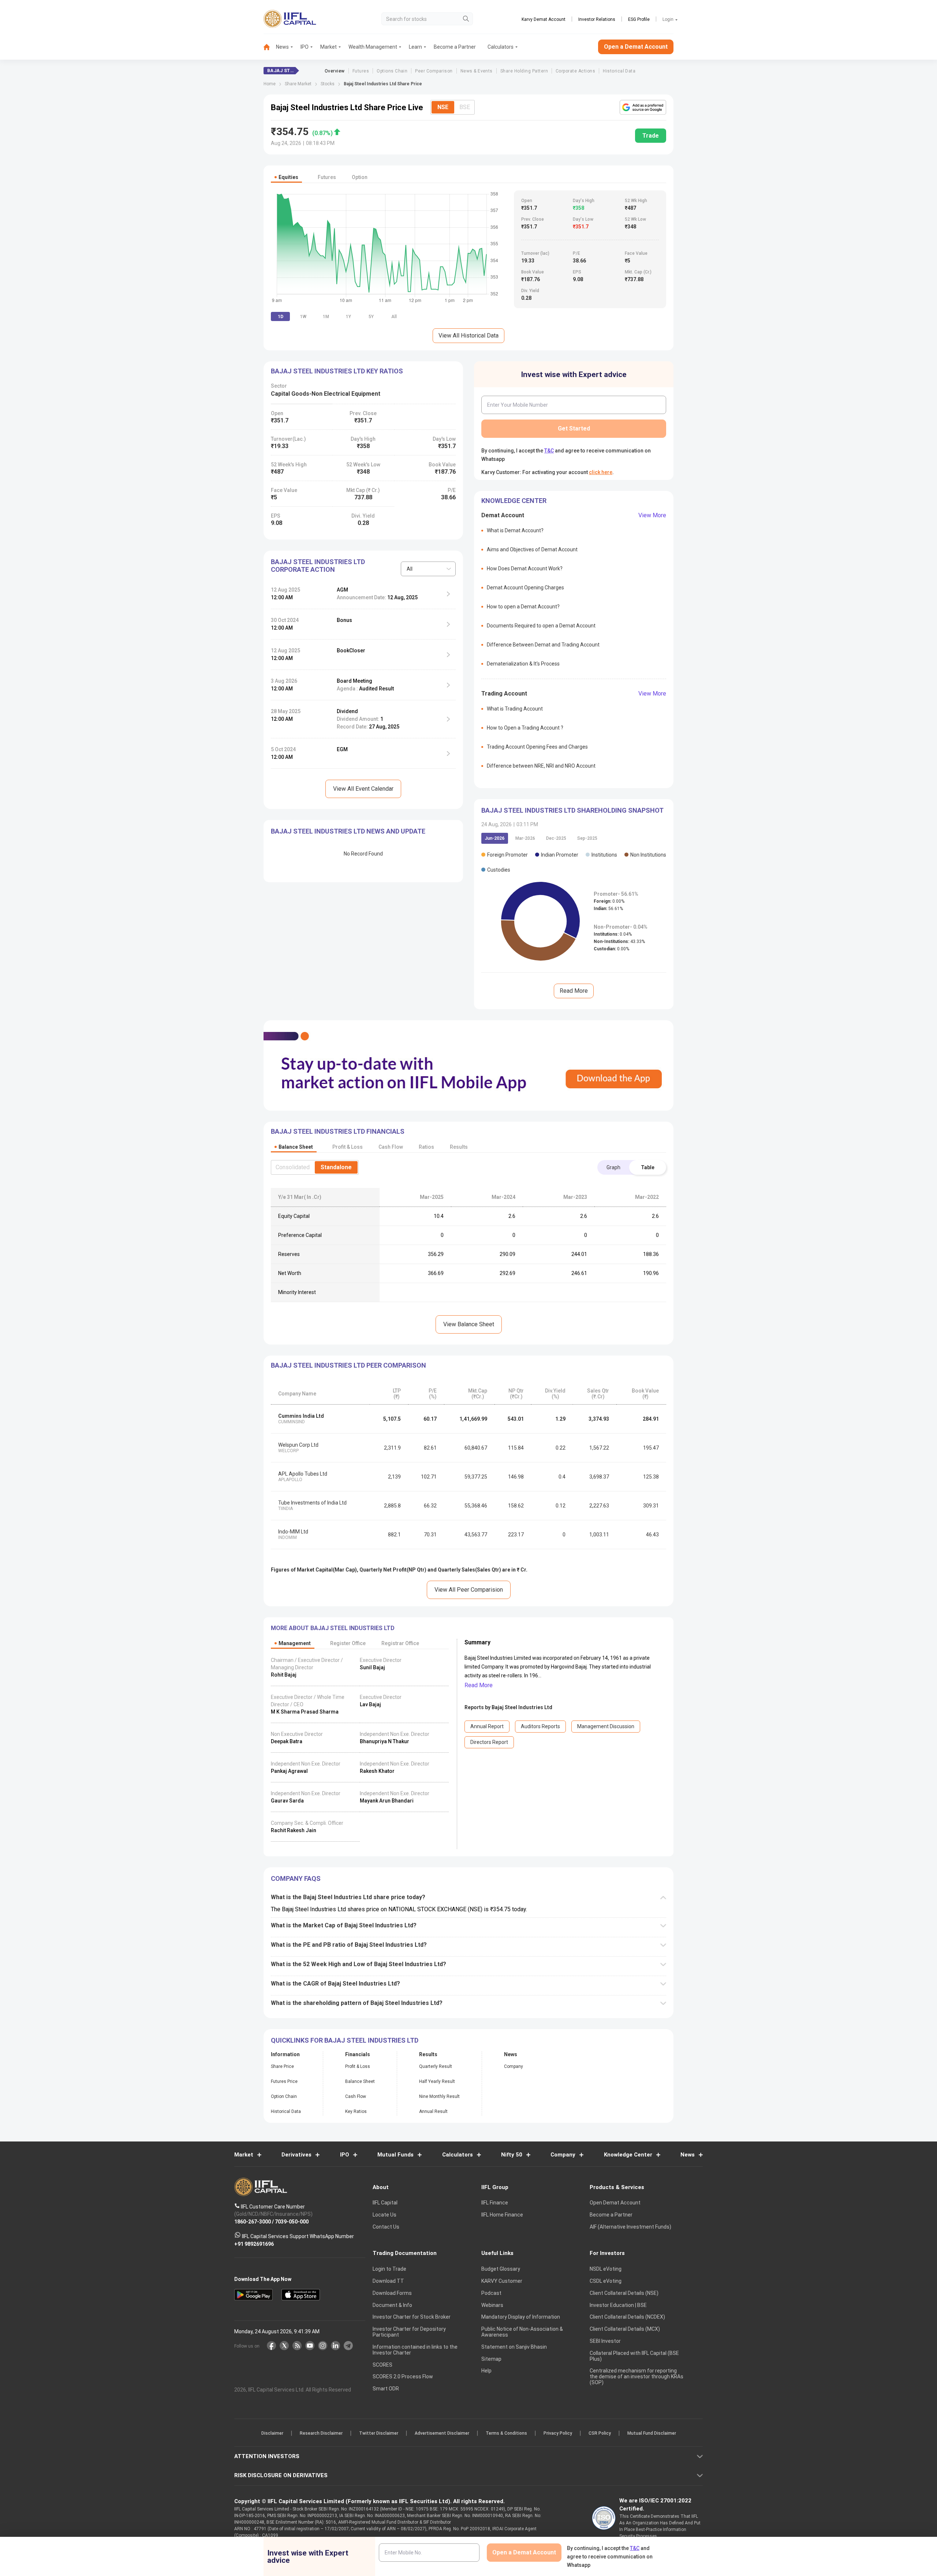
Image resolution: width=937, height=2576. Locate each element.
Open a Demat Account (417, 1313)
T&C (430, 1335)
